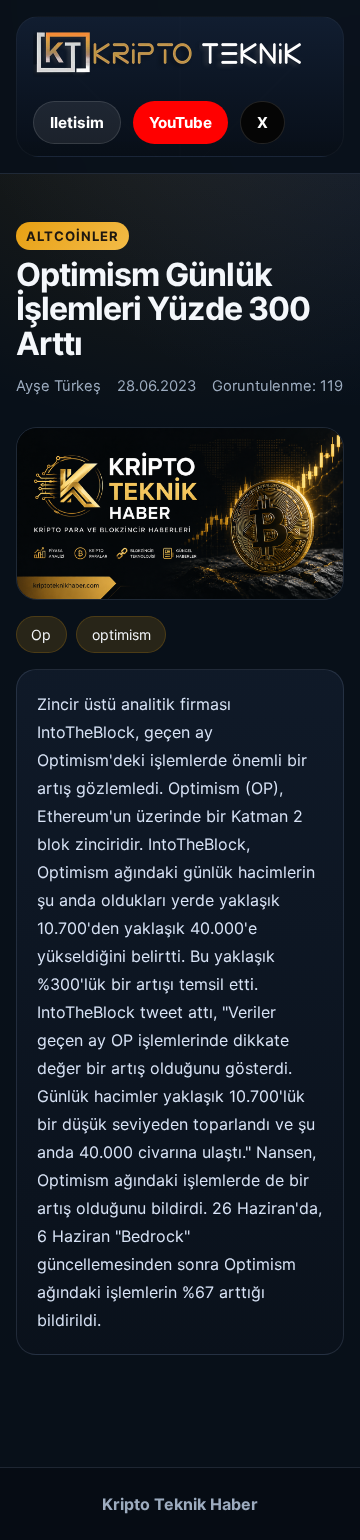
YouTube (180, 122)
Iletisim (77, 122)
